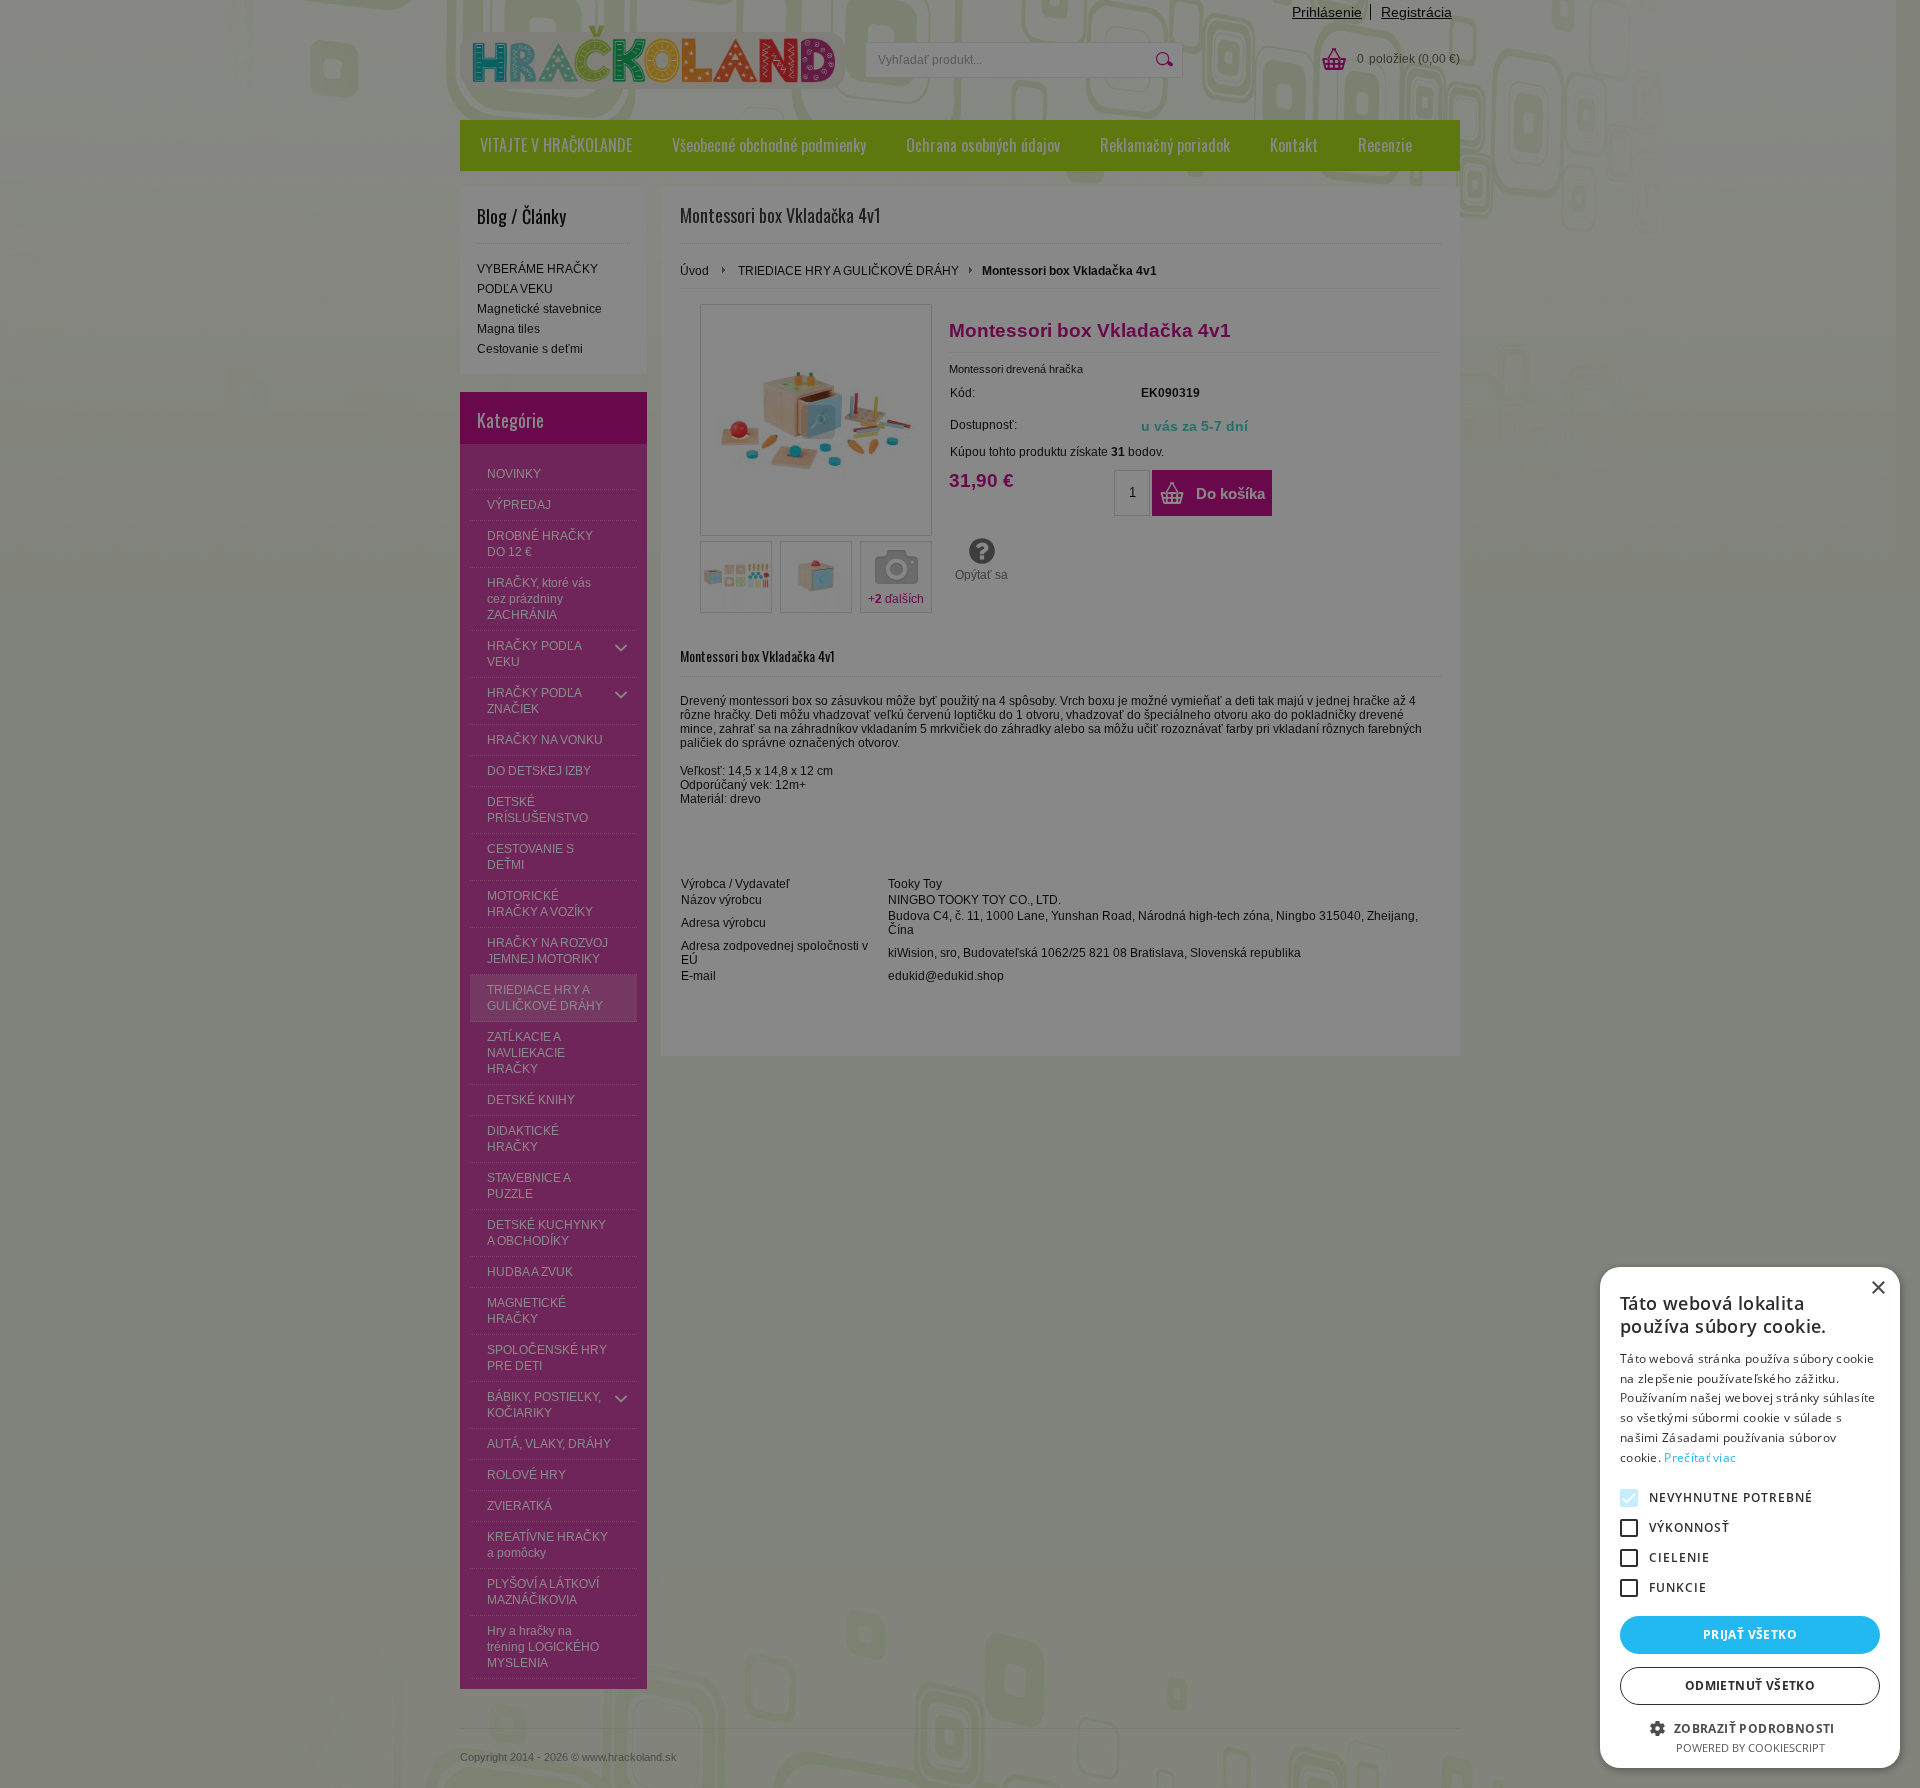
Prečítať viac (1700, 1457)
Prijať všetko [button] (1750, 1634)
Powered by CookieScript (1750, 1747)
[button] (1750, 1727)
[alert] (960, 894)
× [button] (1877, 1288)
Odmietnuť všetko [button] (1750, 1685)
